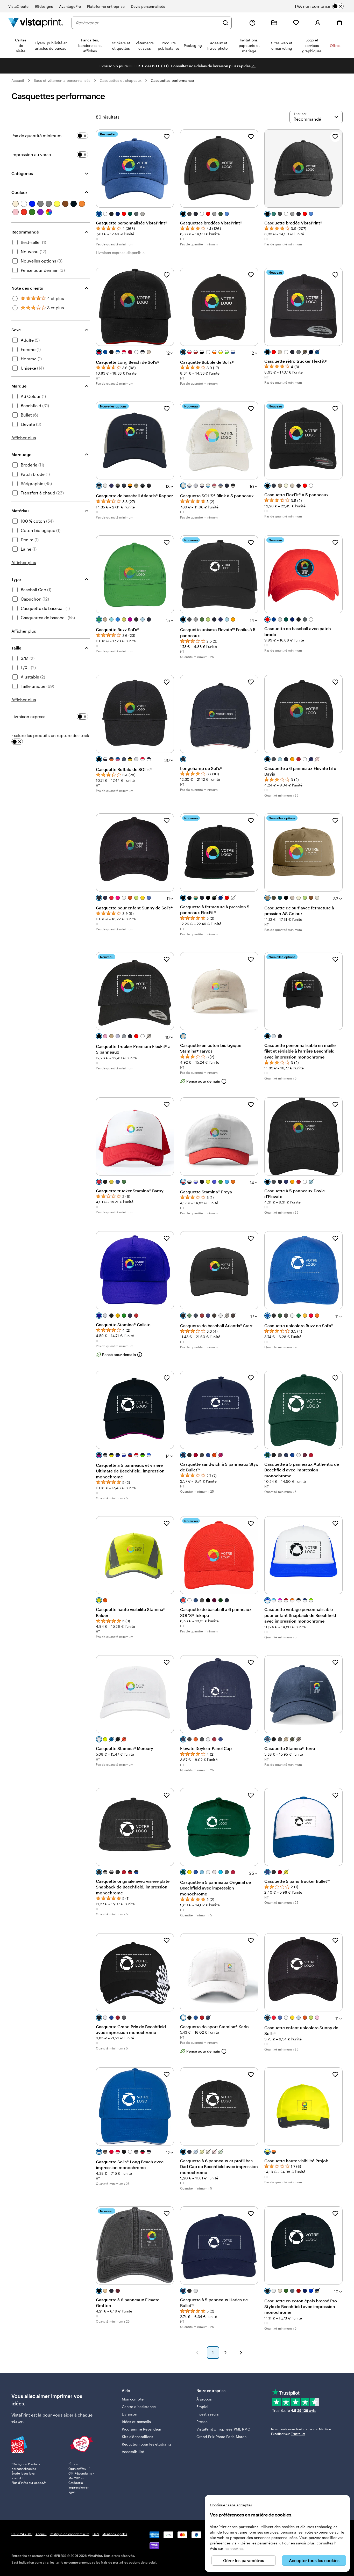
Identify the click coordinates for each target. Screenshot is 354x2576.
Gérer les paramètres (244, 2560)
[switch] (323, 6)
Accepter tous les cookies (314, 2560)
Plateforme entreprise (106, 6)
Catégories (22, 173)
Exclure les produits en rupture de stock (50, 735)
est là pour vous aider (52, 2415)
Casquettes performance (172, 80)
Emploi (202, 2407)
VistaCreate (18, 6)
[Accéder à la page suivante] (241, 2353)
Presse (202, 2422)
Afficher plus (24, 438)
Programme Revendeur (141, 2429)
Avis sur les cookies (227, 2548)
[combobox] (148, 23)
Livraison (129, 2414)
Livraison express (28, 716)
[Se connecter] (318, 23)
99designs (44, 6)
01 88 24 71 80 (22, 2534)
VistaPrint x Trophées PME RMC (223, 2429)
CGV (96, 2534)
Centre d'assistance (139, 2407)
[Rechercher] (225, 23)
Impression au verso (31, 154)
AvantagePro (70, 6)
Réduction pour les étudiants (147, 2444)
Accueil (18, 80)
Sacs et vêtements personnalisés (62, 80)
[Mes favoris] (296, 23)
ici (253, 66)
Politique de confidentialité (70, 2534)
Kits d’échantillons (137, 2437)
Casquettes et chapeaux (121, 80)
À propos (204, 2399)
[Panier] (339, 23)
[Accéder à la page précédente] (197, 2353)
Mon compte (133, 2399)
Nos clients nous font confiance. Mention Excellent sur (301, 2431)
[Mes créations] (274, 23)
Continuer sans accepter (231, 2505)
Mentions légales (115, 2534)
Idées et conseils (136, 2422)
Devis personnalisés (148, 6)
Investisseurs (208, 2414)
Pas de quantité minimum (37, 136)
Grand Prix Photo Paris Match (221, 2437)
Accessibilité (133, 2452)
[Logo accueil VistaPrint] (36, 23)
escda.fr (40, 2483)
